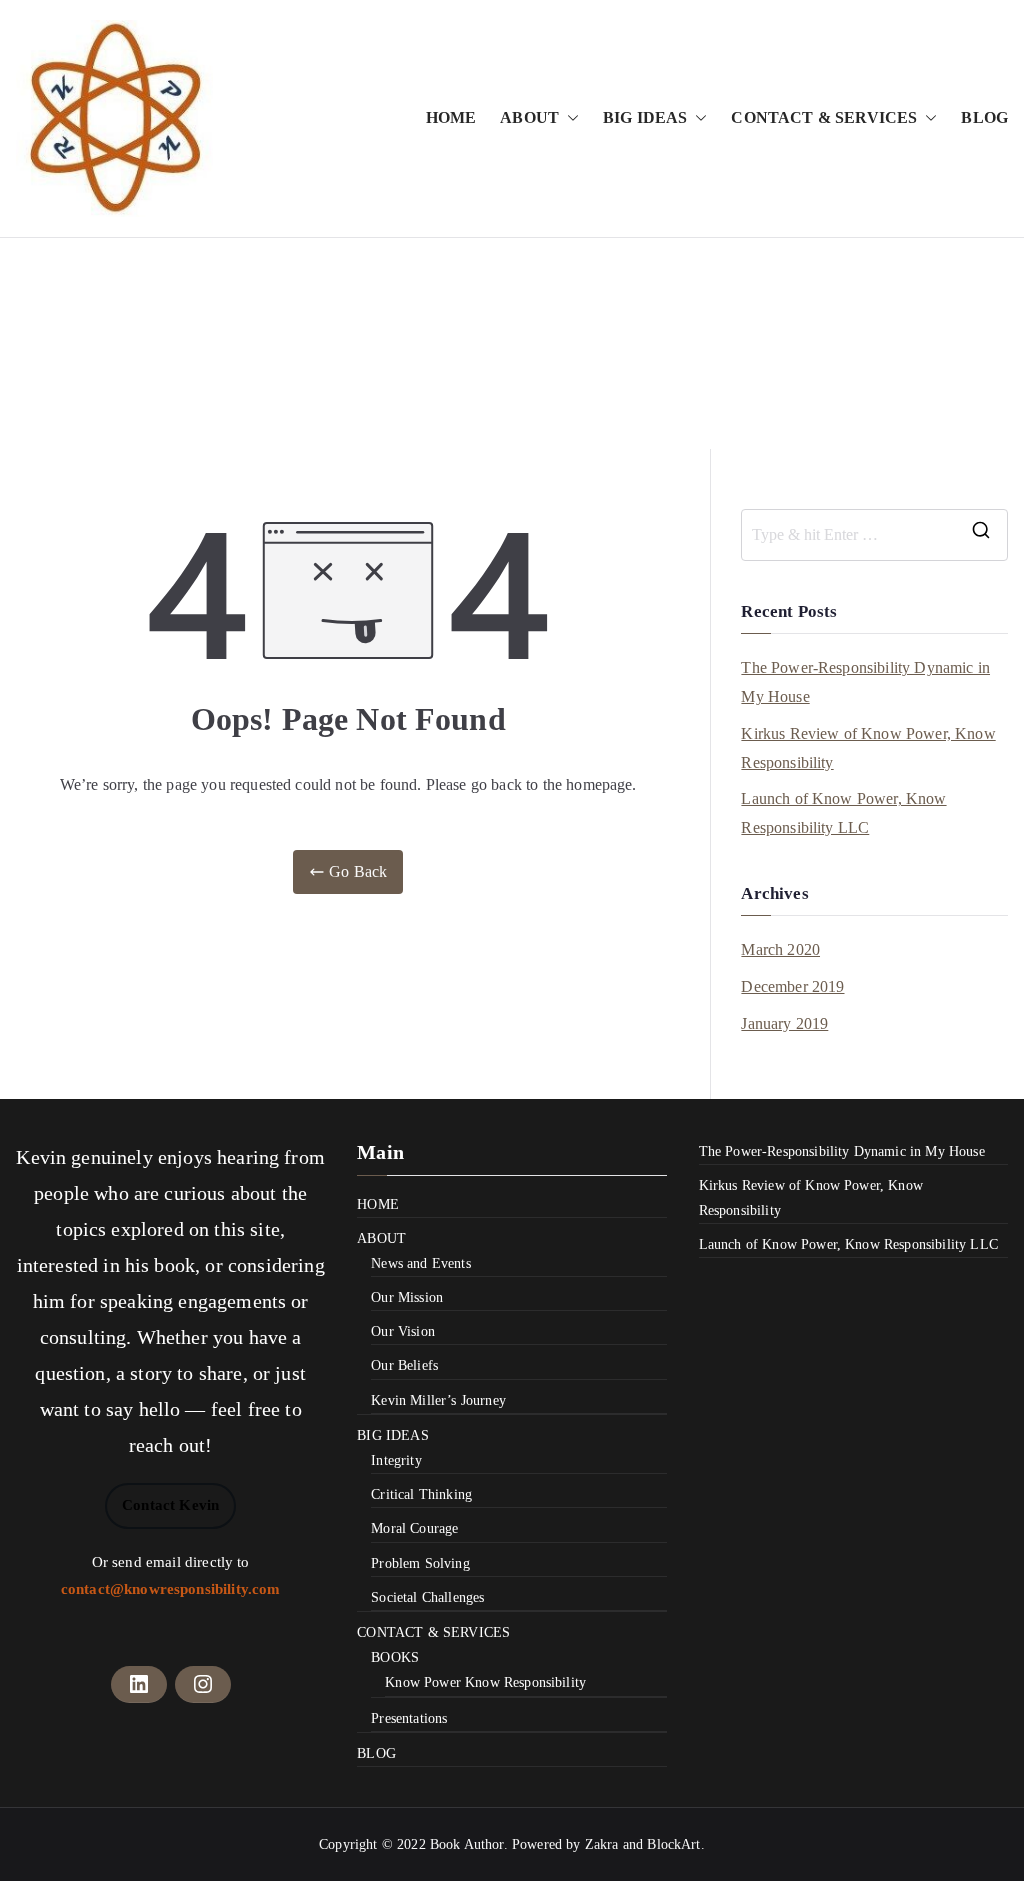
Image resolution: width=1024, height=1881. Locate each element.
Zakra (602, 1844)
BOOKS (395, 1657)
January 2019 (784, 1023)
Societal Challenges (427, 1597)
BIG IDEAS (645, 117)
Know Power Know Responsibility (485, 1682)
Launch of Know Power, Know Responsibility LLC (843, 813)
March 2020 (780, 949)
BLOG (984, 117)
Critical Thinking (421, 1494)
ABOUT (529, 117)
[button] (569, 118)
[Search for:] (874, 535)
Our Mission (407, 1297)
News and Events (420, 1263)
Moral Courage (414, 1528)
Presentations (409, 1718)
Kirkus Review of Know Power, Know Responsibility (868, 748)
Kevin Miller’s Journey (438, 1400)
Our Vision (403, 1331)
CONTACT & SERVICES (824, 117)
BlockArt (673, 1844)
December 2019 (792, 986)
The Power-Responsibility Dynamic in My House (865, 682)
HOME (451, 117)
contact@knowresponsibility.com (171, 1589)
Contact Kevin (170, 1505)
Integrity (396, 1460)
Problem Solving (420, 1563)
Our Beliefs (404, 1365)
